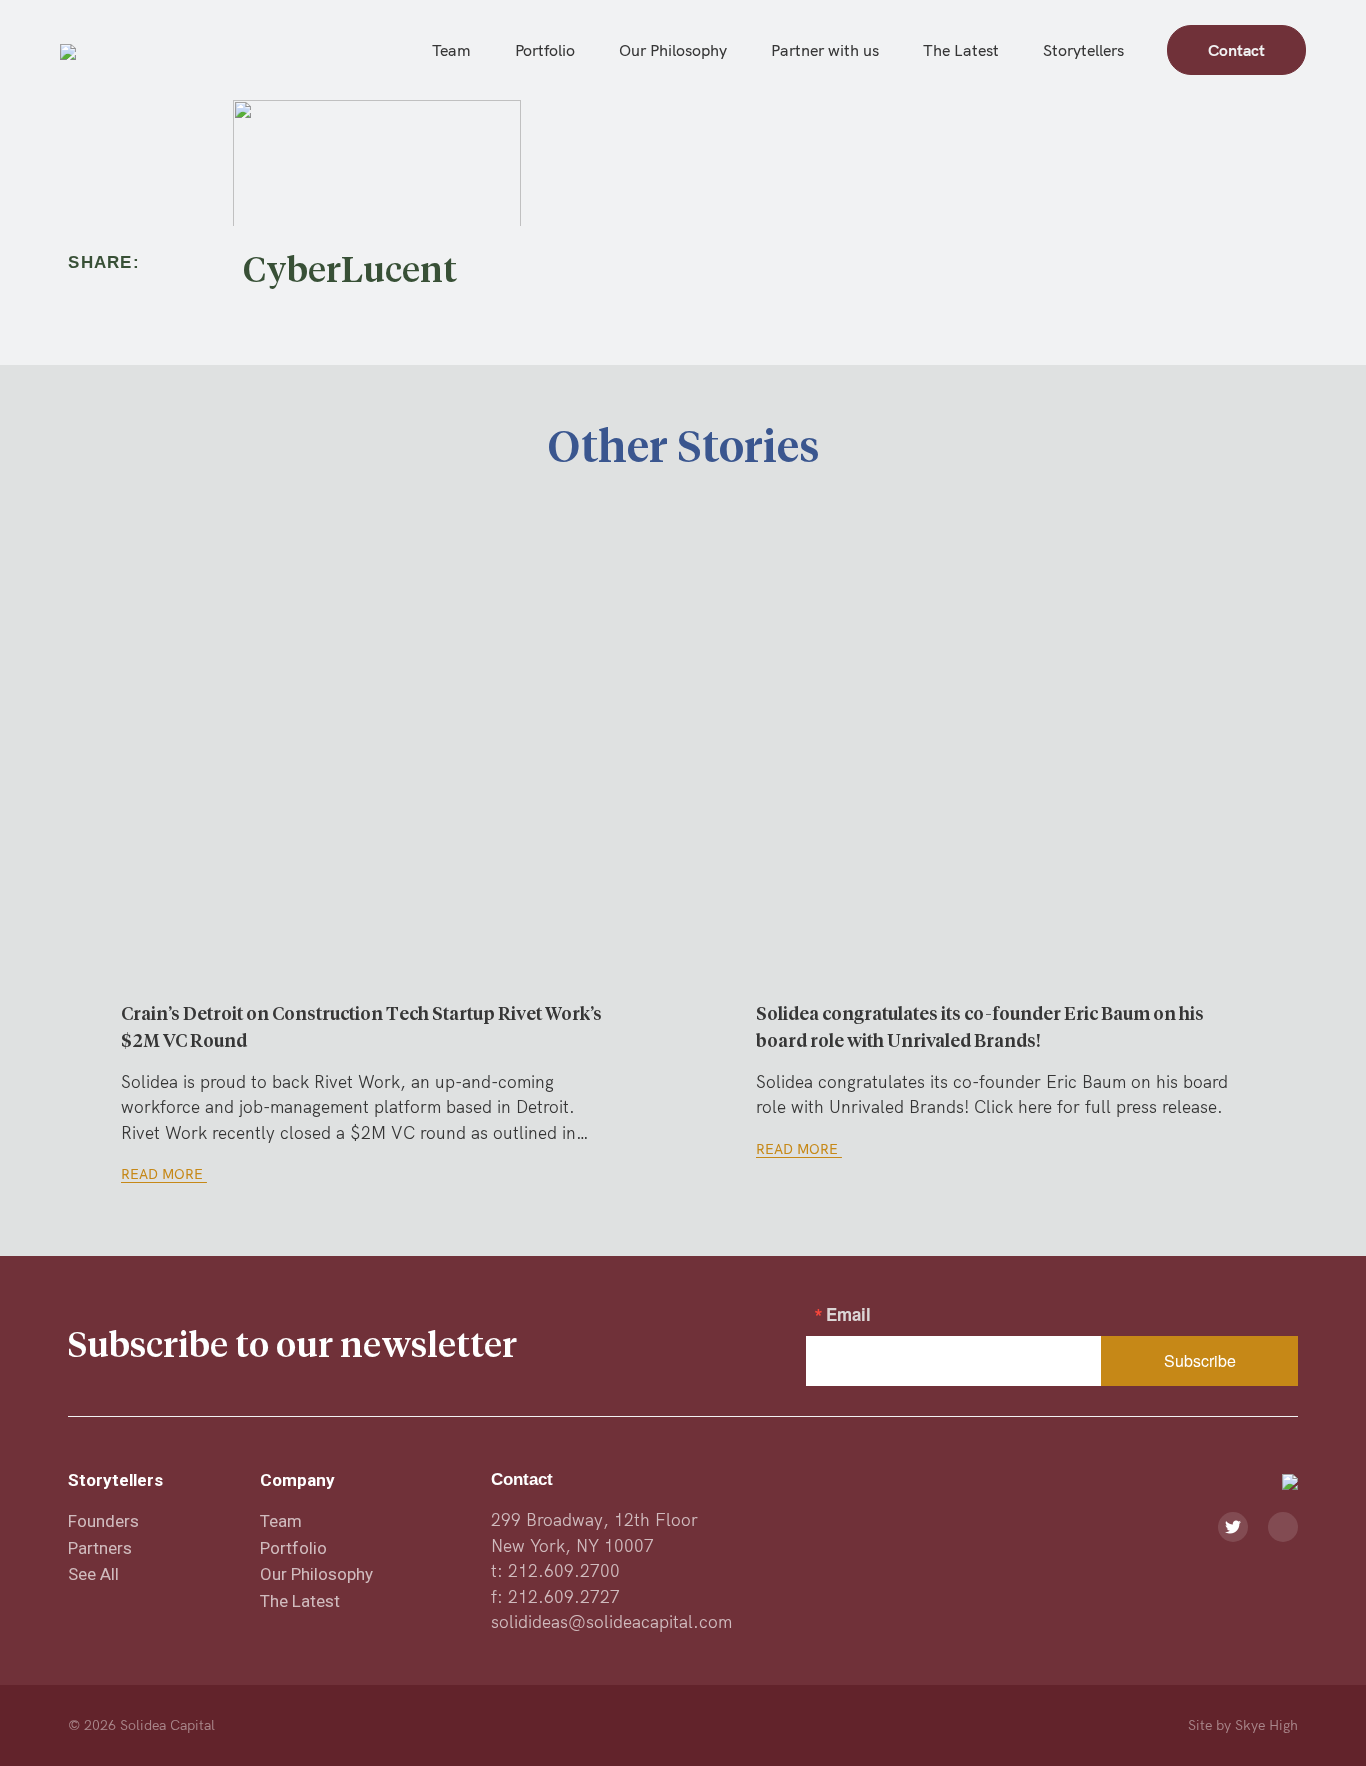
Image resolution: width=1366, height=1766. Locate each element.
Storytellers (1083, 50)
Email (848, 1314)
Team (451, 50)
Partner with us (825, 50)
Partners (100, 1548)
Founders (103, 1521)
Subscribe (1200, 1360)
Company (297, 1480)
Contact (1236, 50)
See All (93, 1574)
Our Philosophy (673, 50)
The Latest (961, 50)
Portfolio (545, 50)
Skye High (1266, 1725)
